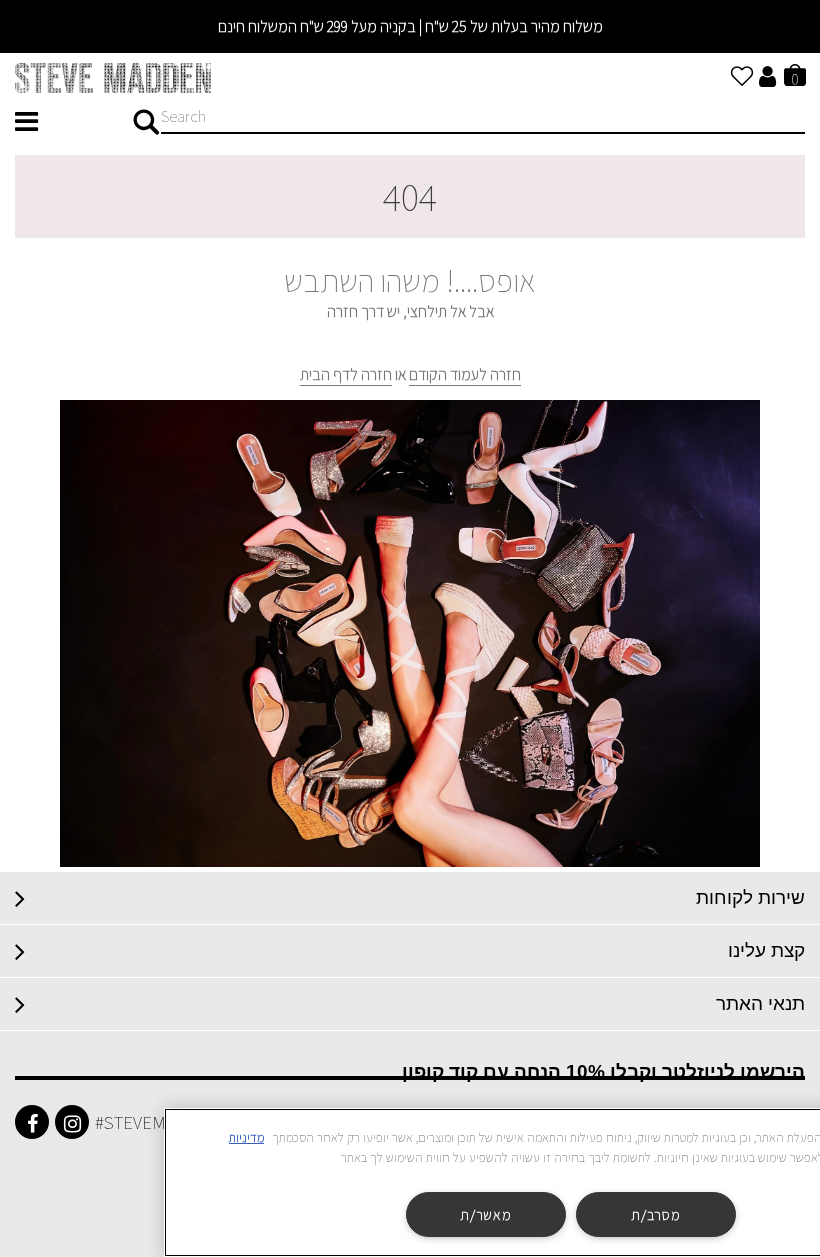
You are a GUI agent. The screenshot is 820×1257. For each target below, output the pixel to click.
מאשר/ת (485, 1214)
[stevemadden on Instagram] (72, 1122)
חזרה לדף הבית (346, 374)
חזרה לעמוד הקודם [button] (465, 374)
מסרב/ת (655, 1214)
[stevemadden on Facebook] (32, 1122)
